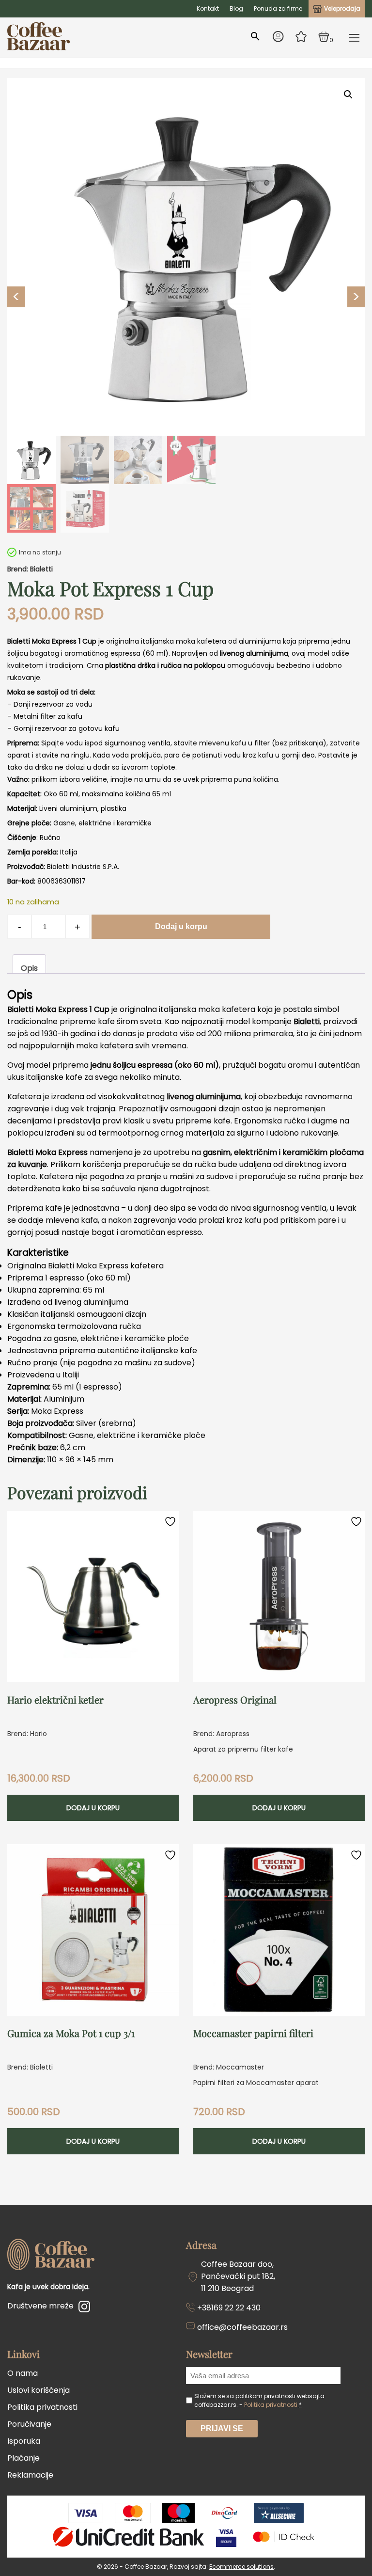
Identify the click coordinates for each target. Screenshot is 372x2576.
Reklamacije (30, 2475)
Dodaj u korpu (181, 926)
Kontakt (208, 8)
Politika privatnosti (42, 2407)
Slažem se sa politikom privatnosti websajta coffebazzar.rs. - (259, 2400)
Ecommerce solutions (241, 2567)
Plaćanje (23, 2458)
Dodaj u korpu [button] (93, 1808)
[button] (348, 95)
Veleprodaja (342, 8)
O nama (23, 2373)
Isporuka (24, 2441)
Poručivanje (29, 2424)
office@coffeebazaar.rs (242, 2327)
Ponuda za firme (278, 8)
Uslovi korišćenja (39, 2390)
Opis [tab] (29, 968)
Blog (236, 8)
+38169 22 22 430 (229, 2308)
